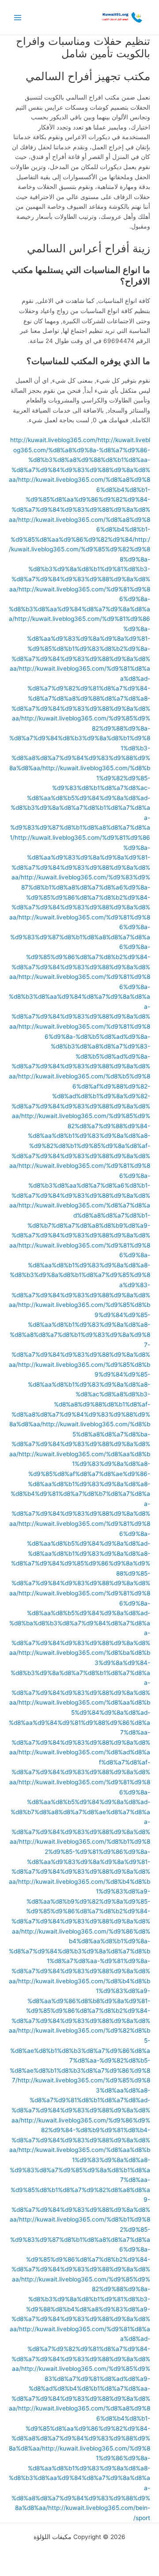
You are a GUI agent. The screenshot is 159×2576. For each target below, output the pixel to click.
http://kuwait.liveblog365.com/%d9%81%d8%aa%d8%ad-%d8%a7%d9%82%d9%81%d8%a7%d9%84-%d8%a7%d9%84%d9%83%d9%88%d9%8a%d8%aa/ (81, 2349)
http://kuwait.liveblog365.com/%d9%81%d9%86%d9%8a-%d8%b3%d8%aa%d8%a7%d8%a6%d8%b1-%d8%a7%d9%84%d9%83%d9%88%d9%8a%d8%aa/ (80, 1185)
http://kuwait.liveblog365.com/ (54, 440)
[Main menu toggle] (18, 17)
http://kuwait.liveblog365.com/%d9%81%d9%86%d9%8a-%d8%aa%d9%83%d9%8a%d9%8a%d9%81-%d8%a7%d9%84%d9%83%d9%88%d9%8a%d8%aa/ (81, 857)
